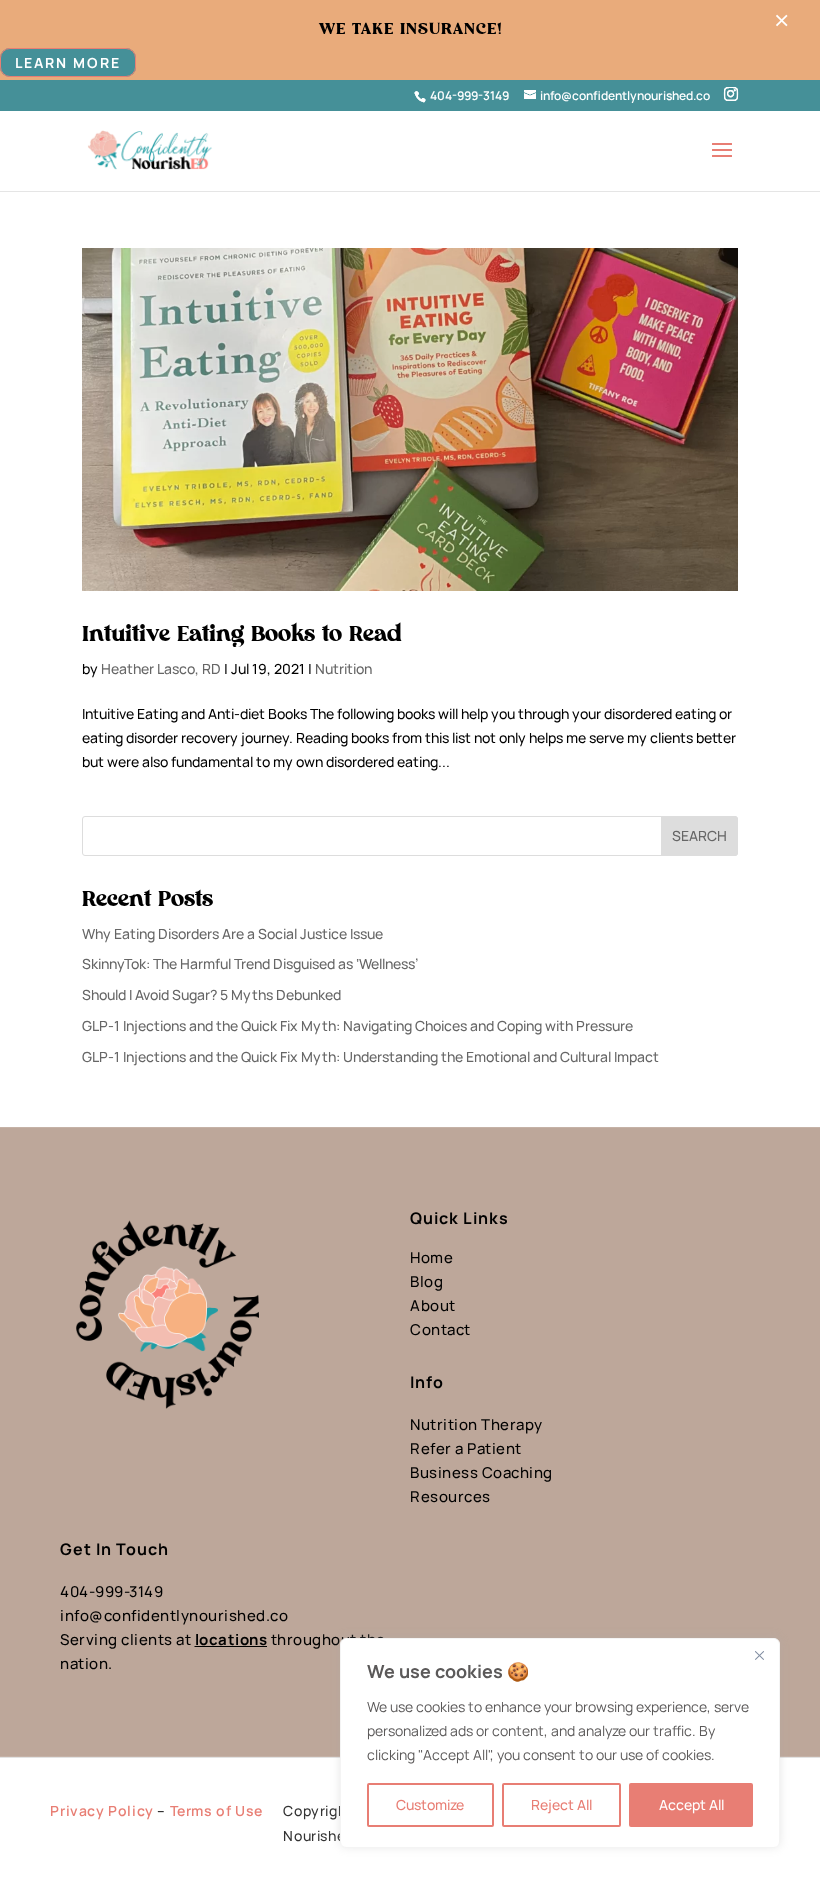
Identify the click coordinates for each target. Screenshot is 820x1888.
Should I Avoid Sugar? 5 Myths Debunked (211, 994)
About (433, 1305)
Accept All (691, 1804)
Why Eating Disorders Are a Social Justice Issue (232, 933)
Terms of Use (216, 1810)
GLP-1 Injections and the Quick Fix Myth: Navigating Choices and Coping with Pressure (357, 1025)
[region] (560, 1743)
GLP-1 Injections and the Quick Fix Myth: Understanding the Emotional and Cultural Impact (370, 1056)
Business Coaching (481, 1472)
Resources (450, 1496)
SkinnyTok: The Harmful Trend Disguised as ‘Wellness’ (250, 963)
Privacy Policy (101, 1810)
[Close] (759, 1655)
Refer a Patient (466, 1448)
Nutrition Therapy (476, 1424)
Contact (440, 1329)
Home (431, 1257)
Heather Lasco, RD (161, 668)
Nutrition (343, 668)
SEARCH (699, 835)
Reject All (561, 1804)
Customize (430, 1804)
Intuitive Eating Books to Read (242, 633)
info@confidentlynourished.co (174, 1615)
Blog (426, 1281)
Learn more (68, 62)
